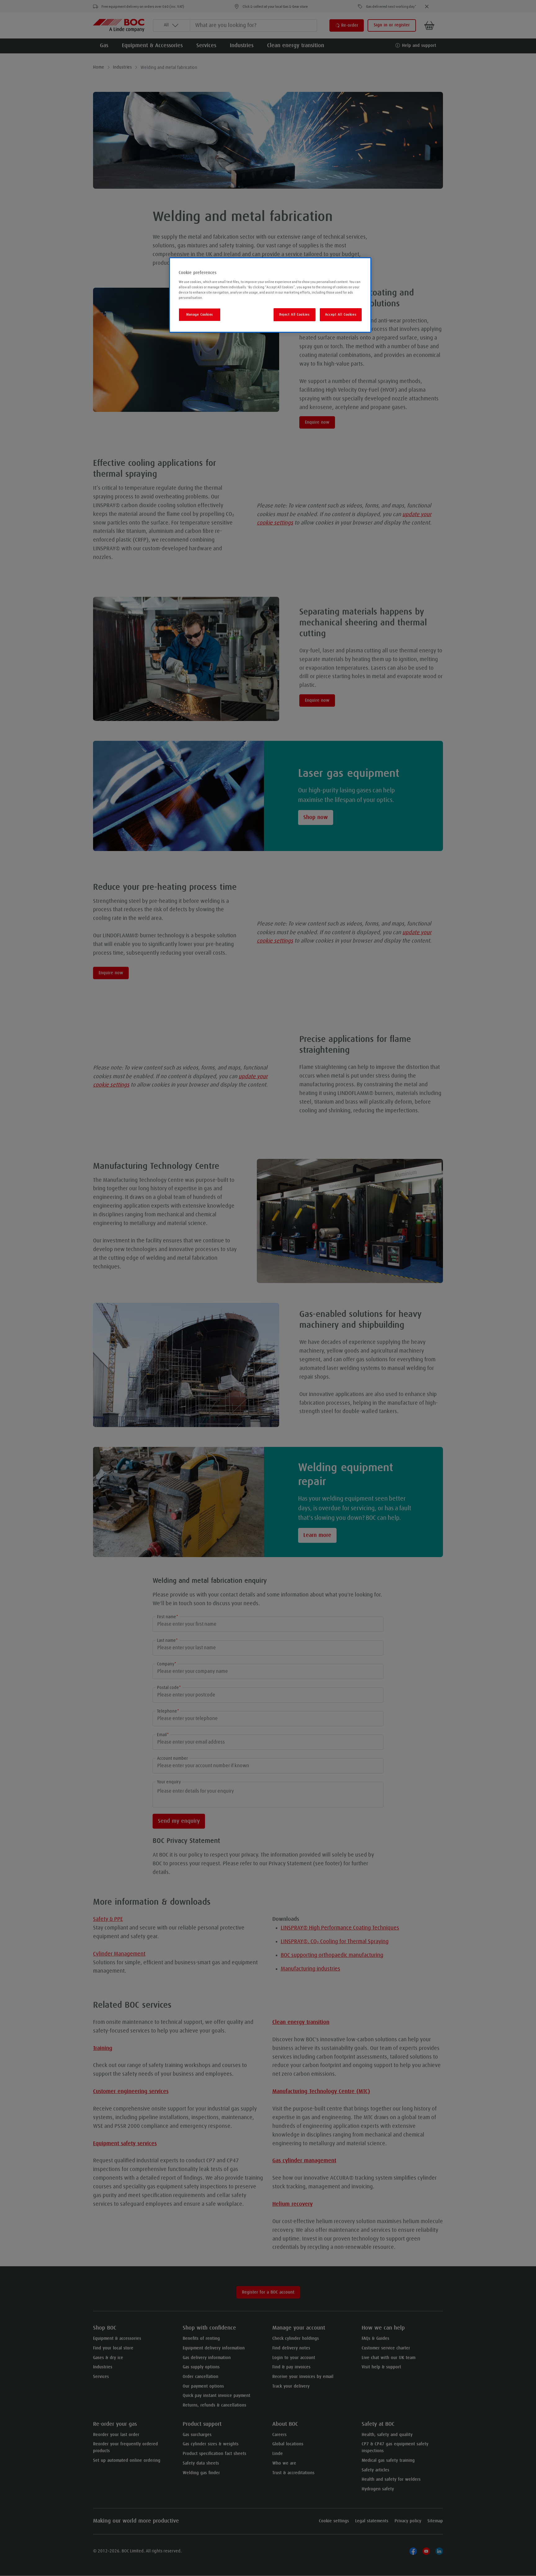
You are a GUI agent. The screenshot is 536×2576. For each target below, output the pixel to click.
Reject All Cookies (294, 315)
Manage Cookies (200, 315)
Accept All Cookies (341, 315)
